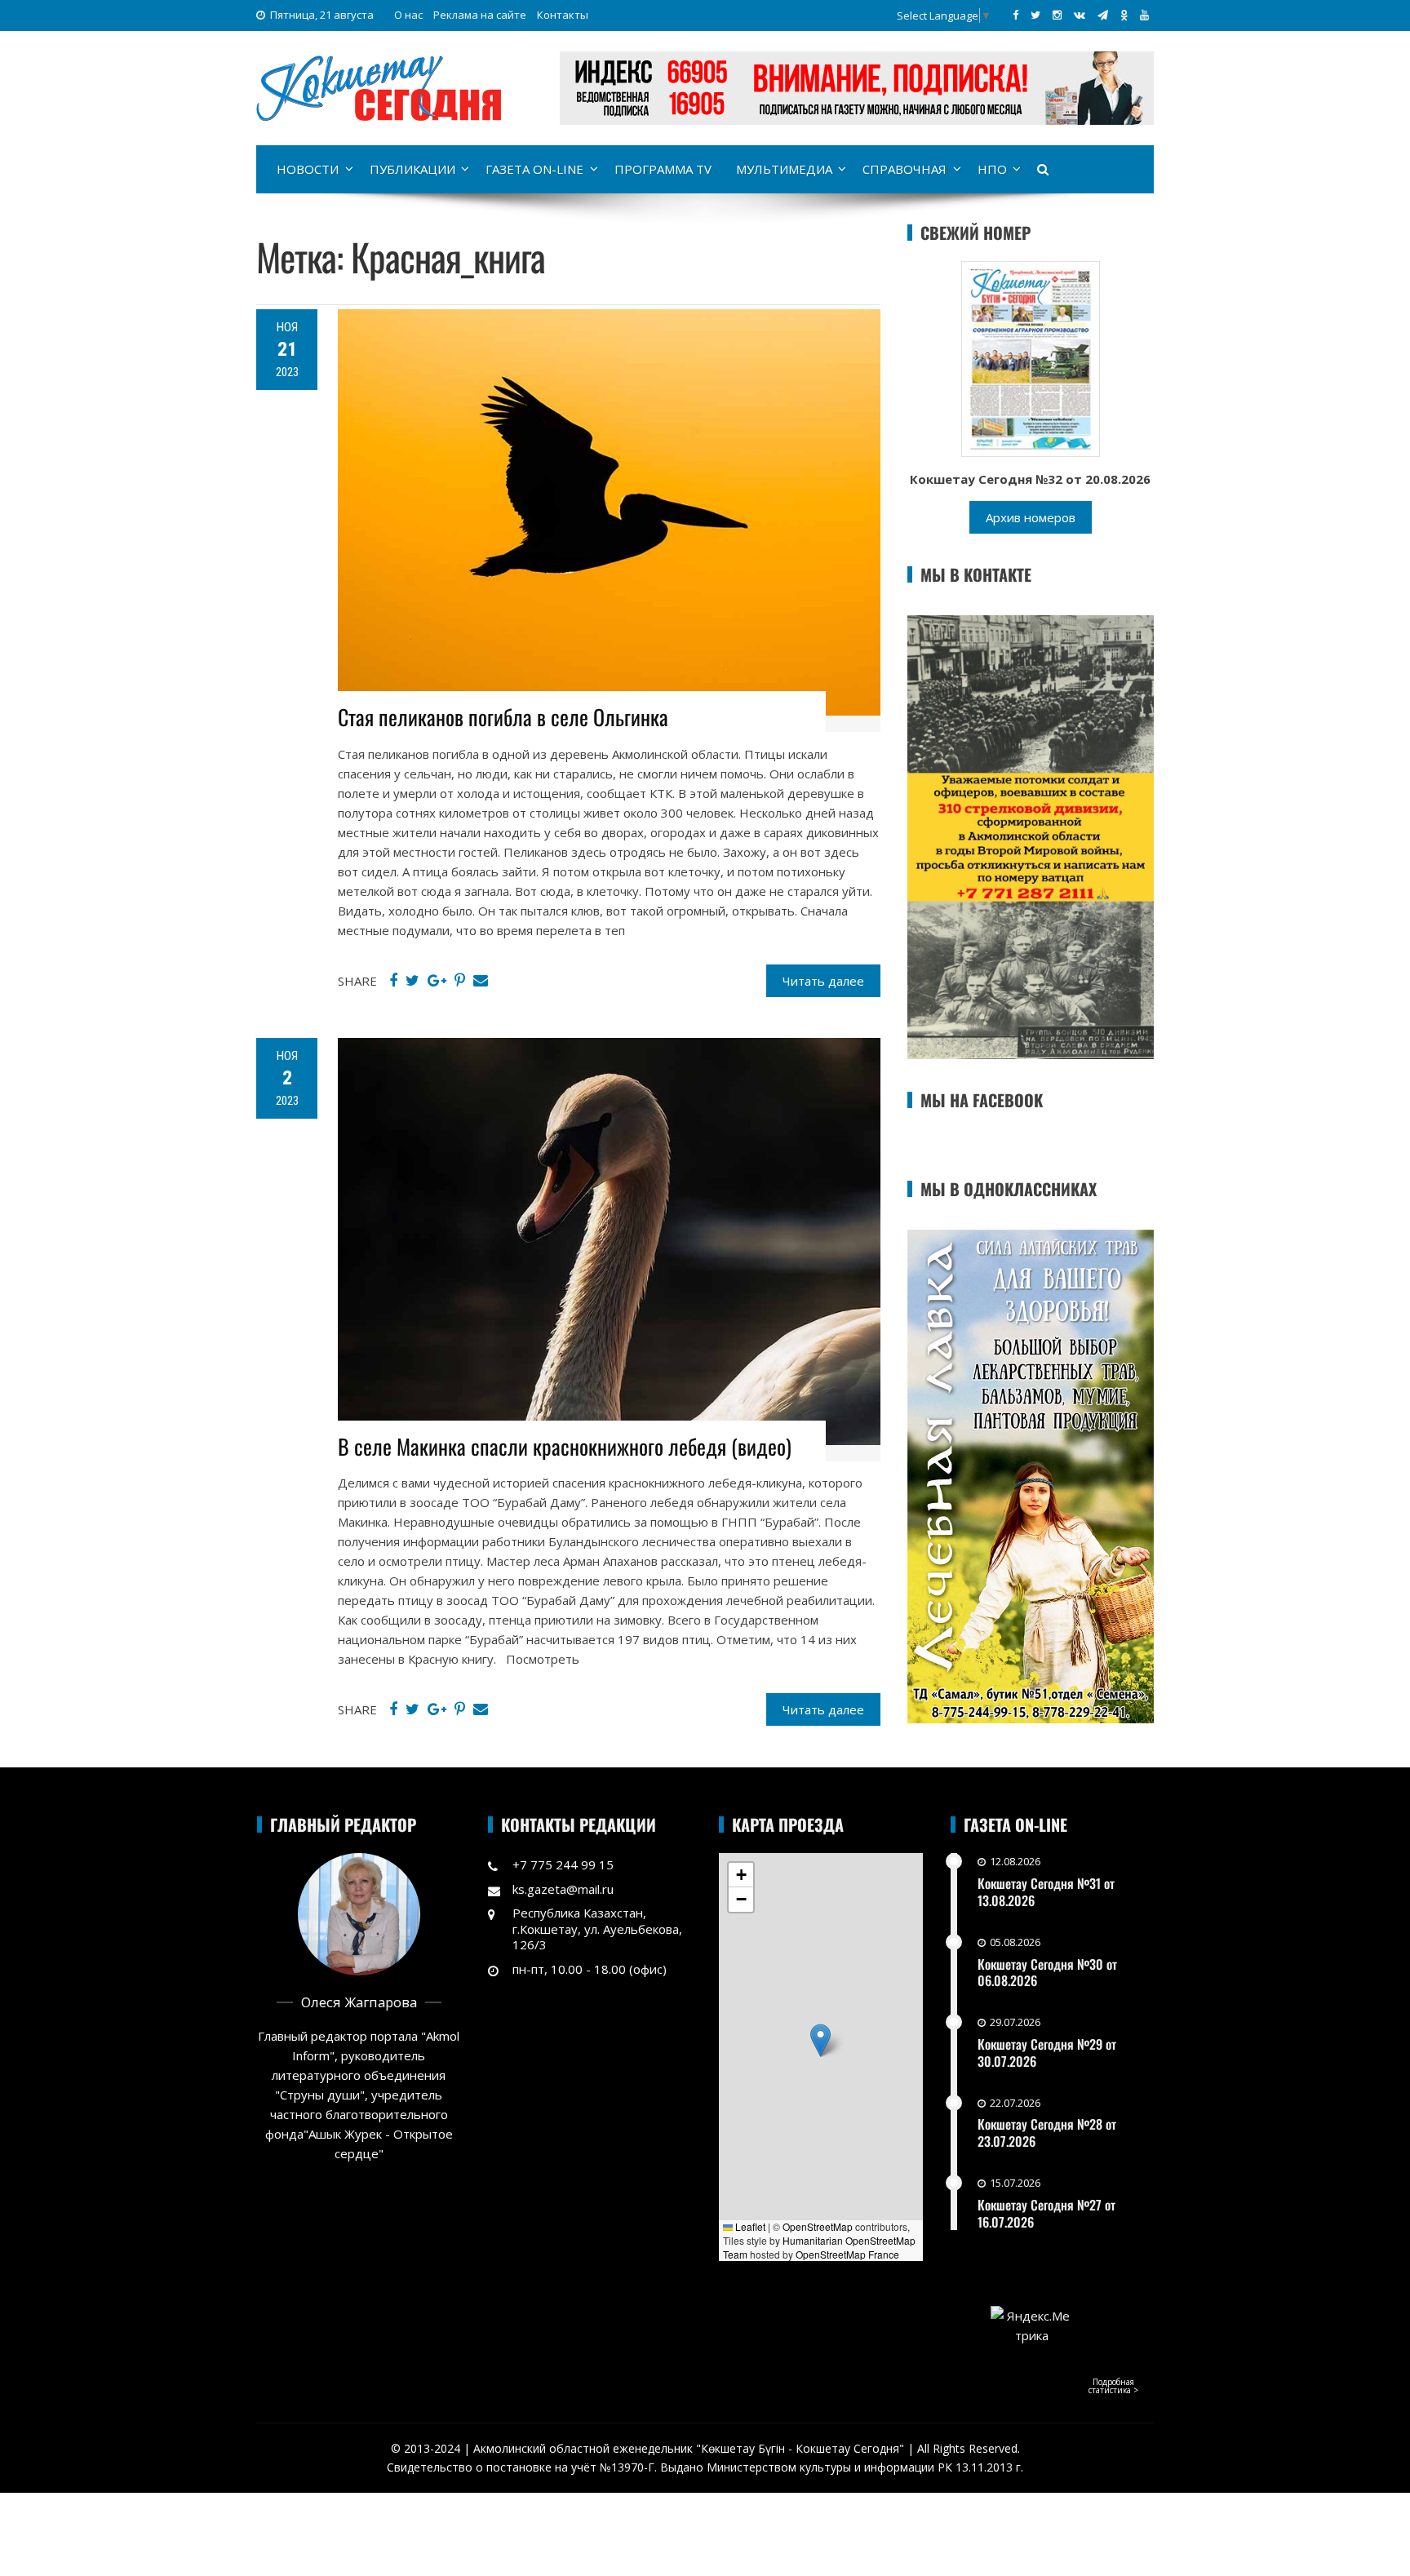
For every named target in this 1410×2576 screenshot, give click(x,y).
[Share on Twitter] (412, 981)
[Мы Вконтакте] (1080, 15)
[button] (820, 2040)
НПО (992, 169)
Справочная (905, 169)
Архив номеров (1031, 517)
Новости (308, 169)
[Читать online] (1031, 357)
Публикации (412, 169)
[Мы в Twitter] (1035, 15)
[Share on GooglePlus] (437, 981)
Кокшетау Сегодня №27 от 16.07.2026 (1046, 2213)
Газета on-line (534, 169)
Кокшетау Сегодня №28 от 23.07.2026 (1047, 2133)
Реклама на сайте (480, 15)
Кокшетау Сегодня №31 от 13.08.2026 (1046, 1892)
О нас (408, 15)
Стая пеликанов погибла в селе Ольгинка (503, 717)
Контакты (563, 15)
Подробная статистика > (1113, 2386)
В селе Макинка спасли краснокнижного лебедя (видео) (565, 1446)
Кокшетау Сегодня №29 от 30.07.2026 (1047, 2053)
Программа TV (663, 169)
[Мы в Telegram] (1103, 15)
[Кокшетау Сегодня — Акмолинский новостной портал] (379, 86)
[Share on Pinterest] (460, 981)
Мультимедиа (784, 169)
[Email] (481, 981)
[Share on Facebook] (393, 981)
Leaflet (749, 2226)
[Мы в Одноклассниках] (1124, 15)
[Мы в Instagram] (1057, 15)
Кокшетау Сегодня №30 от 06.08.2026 (1047, 1973)
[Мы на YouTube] (1144, 15)
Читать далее (823, 981)
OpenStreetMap (818, 2226)
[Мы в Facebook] (1015, 15)
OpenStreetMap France (847, 2254)
